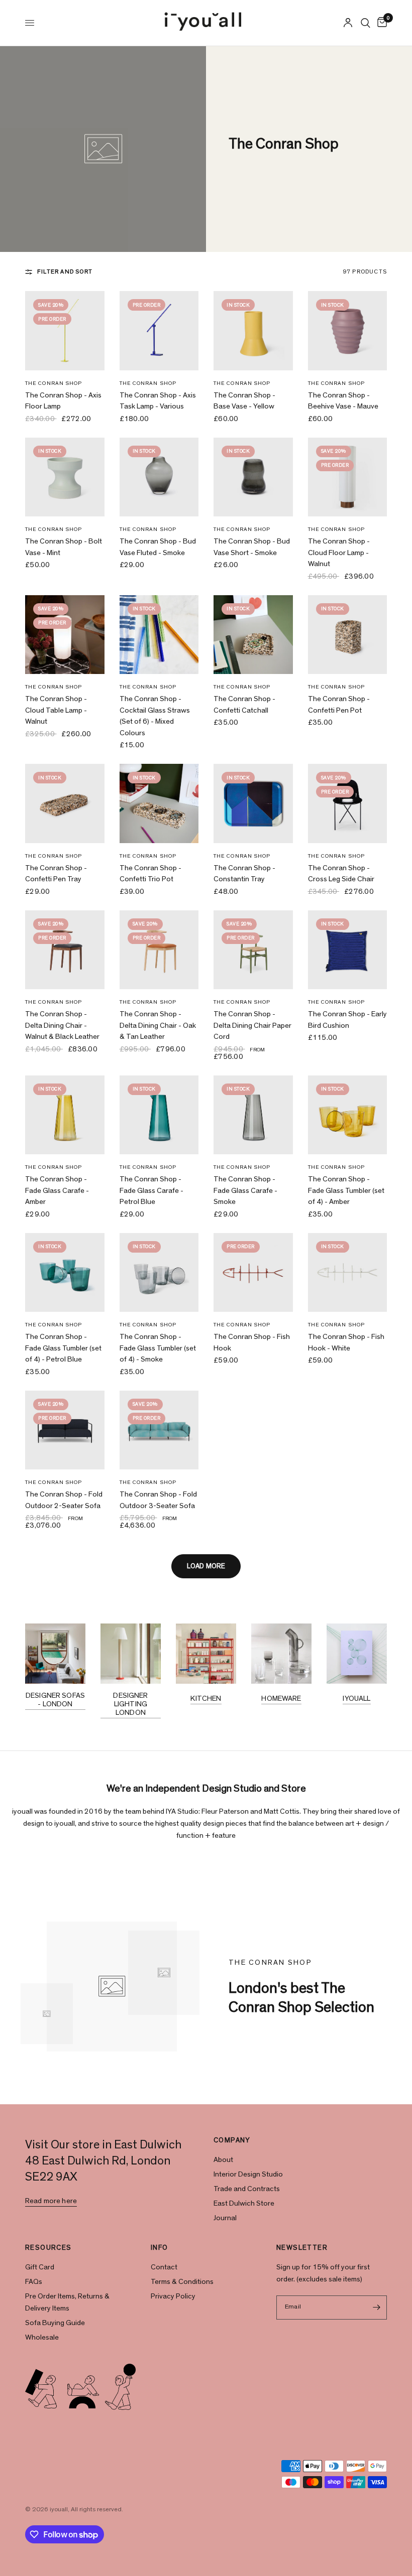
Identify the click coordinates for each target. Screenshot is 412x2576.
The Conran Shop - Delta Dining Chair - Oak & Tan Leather (158, 1025)
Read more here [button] (51, 2201)
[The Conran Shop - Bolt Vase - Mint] (65, 477)
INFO (160, 2248)
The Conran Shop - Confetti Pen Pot (339, 705)
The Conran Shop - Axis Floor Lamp (63, 401)
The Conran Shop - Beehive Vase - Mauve (343, 401)
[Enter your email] (377, 2308)
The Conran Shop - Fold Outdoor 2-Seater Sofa (64, 1500)
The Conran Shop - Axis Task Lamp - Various (158, 401)
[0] (380, 23)
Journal (225, 2218)
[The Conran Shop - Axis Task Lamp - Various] (159, 331)
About (223, 2160)
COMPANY (232, 2140)
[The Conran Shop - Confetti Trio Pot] (159, 803)
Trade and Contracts (247, 2189)
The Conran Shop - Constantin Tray (244, 874)
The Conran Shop (54, 383)
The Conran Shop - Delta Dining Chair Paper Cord (252, 1025)
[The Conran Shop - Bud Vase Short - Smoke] (253, 477)
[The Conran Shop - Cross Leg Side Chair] (348, 803)
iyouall (356, 1699)
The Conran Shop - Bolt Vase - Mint (64, 547)
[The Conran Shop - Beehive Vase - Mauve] (348, 331)
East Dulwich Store (244, 2203)
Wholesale (42, 2337)
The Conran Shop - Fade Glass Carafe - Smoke (245, 1190)
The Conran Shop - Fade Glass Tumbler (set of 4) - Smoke (158, 1348)
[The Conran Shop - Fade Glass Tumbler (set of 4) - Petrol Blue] (65, 1273)
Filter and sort (65, 272)
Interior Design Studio (248, 2174)
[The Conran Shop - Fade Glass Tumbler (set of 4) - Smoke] (159, 1273)
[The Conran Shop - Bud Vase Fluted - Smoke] (159, 477)
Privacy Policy (173, 2296)
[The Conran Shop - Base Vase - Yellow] (253, 331)
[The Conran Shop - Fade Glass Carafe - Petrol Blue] (159, 1115)
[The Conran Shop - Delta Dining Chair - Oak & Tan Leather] (159, 950)
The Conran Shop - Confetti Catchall (244, 705)
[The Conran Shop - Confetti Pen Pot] (348, 635)
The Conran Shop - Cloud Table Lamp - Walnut (56, 710)
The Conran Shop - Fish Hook (252, 1342)
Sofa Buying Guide (55, 2323)
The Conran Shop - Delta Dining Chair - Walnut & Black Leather (62, 1025)
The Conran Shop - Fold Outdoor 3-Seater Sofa (158, 1500)
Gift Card (40, 2267)
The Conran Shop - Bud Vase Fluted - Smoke (158, 547)
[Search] (366, 23)
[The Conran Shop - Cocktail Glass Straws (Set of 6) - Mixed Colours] (159, 635)
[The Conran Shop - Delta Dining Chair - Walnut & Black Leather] (65, 950)
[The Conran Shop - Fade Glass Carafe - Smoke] (253, 1115)
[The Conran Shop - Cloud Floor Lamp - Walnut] (348, 477)
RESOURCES (48, 2248)
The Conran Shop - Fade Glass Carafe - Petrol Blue (151, 1190)
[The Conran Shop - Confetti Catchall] (253, 635)
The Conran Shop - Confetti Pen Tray (56, 874)
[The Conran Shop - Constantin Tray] (253, 803)
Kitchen (206, 1699)
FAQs (34, 2282)
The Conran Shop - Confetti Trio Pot (150, 874)
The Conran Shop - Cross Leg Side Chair (341, 874)
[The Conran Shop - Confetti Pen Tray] (65, 803)
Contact (164, 2267)
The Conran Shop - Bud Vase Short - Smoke (252, 547)
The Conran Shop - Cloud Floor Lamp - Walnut (339, 553)
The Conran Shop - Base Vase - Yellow (244, 401)
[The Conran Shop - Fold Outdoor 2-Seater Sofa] (65, 1430)
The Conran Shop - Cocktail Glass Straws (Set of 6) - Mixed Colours (155, 716)
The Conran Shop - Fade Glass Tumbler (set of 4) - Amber (346, 1190)
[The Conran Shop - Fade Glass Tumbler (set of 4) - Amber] (348, 1115)
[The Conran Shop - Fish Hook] (253, 1273)
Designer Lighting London (130, 1704)
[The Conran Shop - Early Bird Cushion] (348, 950)
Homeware (281, 1699)
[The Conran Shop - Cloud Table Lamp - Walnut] (65, 635)
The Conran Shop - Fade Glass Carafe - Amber (57, 1190)
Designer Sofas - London (55, 1700)
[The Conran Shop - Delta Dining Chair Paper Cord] (253, 950)
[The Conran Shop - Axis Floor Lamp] (65, 331)
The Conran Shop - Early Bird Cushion (347, 1020)
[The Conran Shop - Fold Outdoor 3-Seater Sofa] (159, 1430)
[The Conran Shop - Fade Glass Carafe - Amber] (65, 1115)
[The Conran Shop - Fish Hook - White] (348, 1273)
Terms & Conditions (182, 2282)
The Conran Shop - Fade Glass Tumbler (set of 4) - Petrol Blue (63, 1348)
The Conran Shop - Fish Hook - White (346, 1342)
